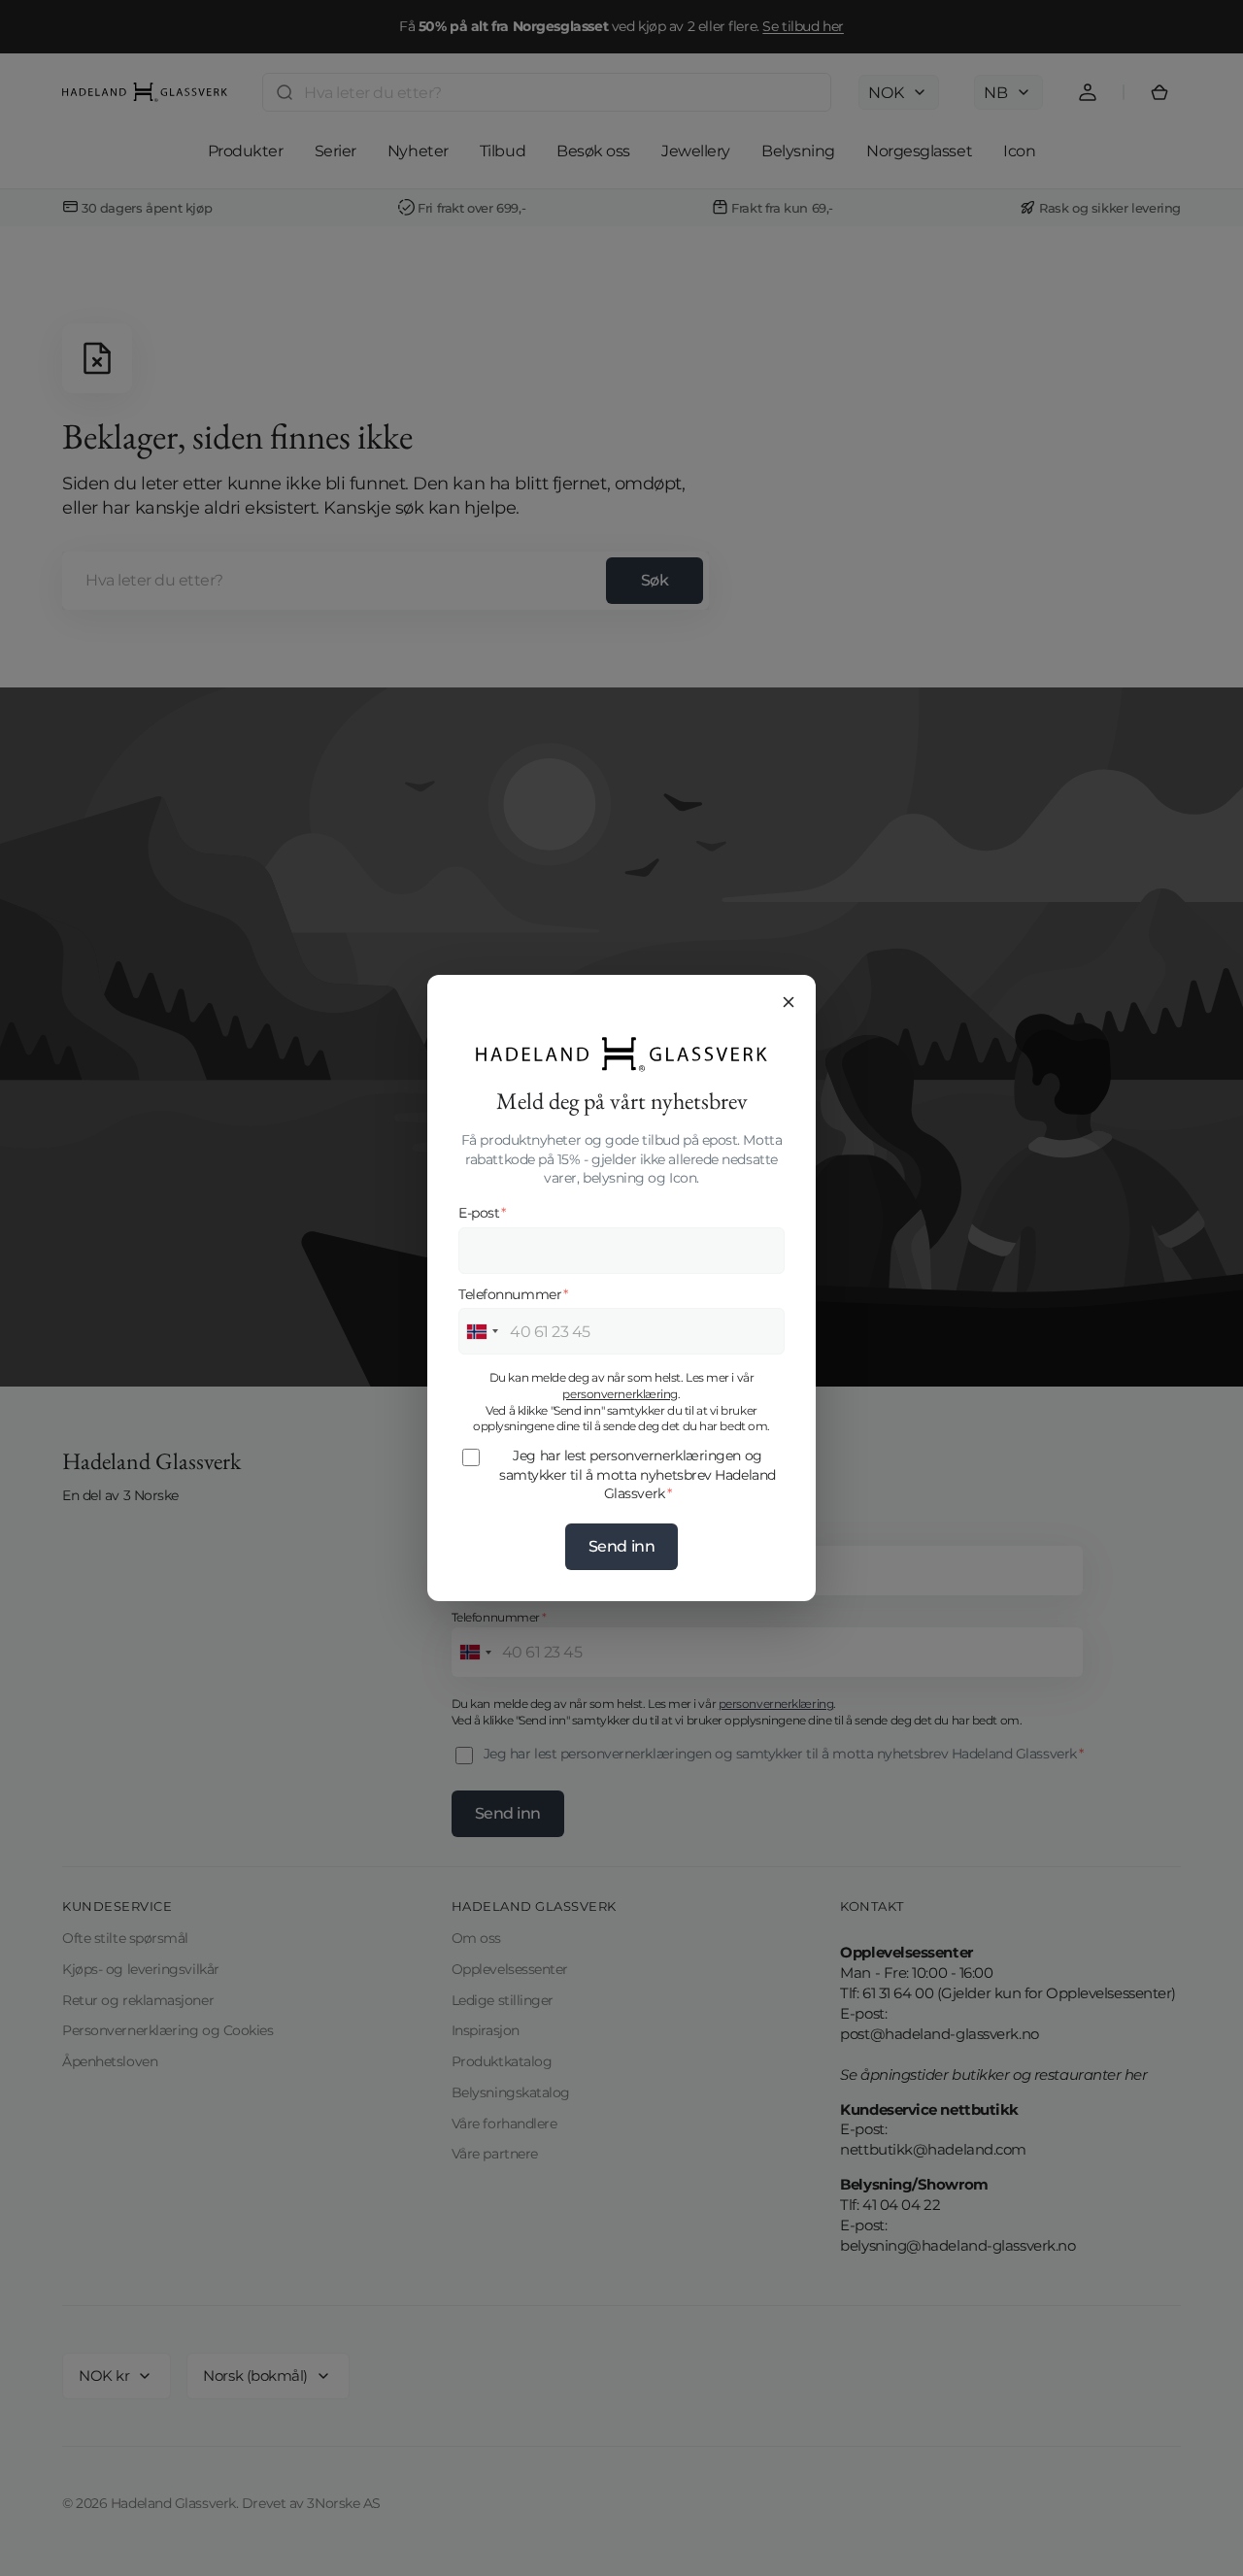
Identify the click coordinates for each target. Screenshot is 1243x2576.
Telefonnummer (513, 1294)
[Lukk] (789, 1002)
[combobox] (482, 1331)
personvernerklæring (620, 1394)
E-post (482, 1213)
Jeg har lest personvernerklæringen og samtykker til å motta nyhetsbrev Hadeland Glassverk (638, 1474)
